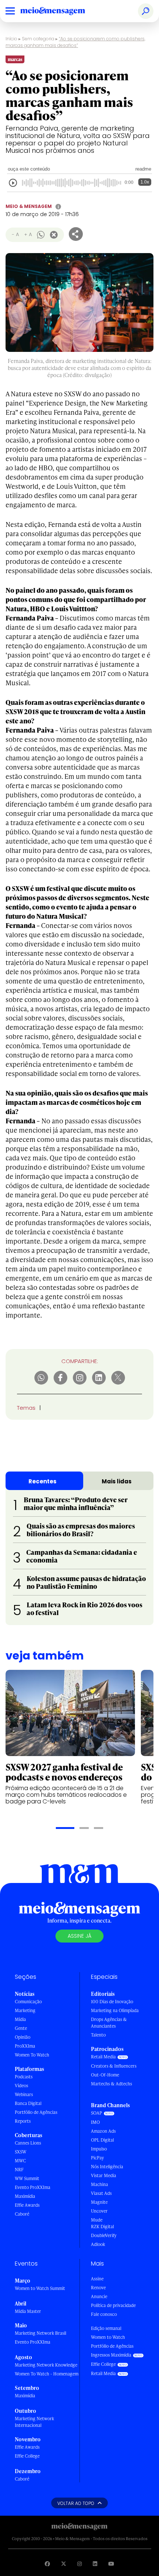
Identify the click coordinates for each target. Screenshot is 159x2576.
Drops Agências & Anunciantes (109, 2023)
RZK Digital (102, 2227)
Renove (98, 2288)
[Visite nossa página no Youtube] (111, 2564)
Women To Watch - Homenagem (47, 2374)
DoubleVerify (104, 2235)
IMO (95, 2122)
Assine (97, 2279)
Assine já (79, 1936)
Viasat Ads (101, 2193)
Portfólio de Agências (36, 2112)
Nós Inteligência (107, 2167)
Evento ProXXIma (33, 2187)
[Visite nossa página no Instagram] (79, 2564)
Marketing (25, 2010)
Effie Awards (27, 2205)
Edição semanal (106, 2328)
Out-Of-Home (105, 2075)
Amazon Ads (103, 2131)
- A (15, 234)
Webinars (24, 2094)
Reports (23, 2121)
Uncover (99, 2211)
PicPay (97, 2158)
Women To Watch (32, 2055)
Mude (97, 2220)
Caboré (22, 2214)
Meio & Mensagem (29, 206)
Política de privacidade (113, 2305)
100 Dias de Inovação (112, 2002)
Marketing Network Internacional (34, 2422)
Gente (21, 2028)
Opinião (23, 2037)
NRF (19, 2170)
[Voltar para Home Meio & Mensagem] (61, 11)
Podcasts (24, 2077)
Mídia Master (28, 2311)
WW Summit (27, 2178)
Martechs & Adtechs (111, 2084)
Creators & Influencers (114, 2066)
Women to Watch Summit (40, 2288)
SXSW (21, 2152)
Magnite (99, 2202)
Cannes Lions (28, 2143)
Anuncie (99, 2296)
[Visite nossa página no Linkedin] (95, 2564)
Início (11, 39)
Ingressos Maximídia (111, 2355)
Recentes (43, 1481)
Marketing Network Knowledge (46, 2365)
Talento (98, 2035)
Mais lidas (117, 1481)
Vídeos (21, 2086)
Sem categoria (38, 39)
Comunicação (28, 2002)
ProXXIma (25, 2046)
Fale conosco (104, 2314)
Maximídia (25, 2196)
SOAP (97, 2113)
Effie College (27, 2456)
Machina (99, 2184)
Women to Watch (108, 2337)
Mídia (20, 2019)
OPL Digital (102, 2140)
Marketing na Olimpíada (115, 2010)
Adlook (98, 2244)
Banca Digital (28, 2103)
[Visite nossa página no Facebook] (47, 2564)
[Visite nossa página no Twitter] (64, 2564)
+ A (28, 234)
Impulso (99, 2149)
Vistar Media (104, 2175)
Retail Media (103, 2057)
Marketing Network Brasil (40, 2333)
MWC (20, 2161)
